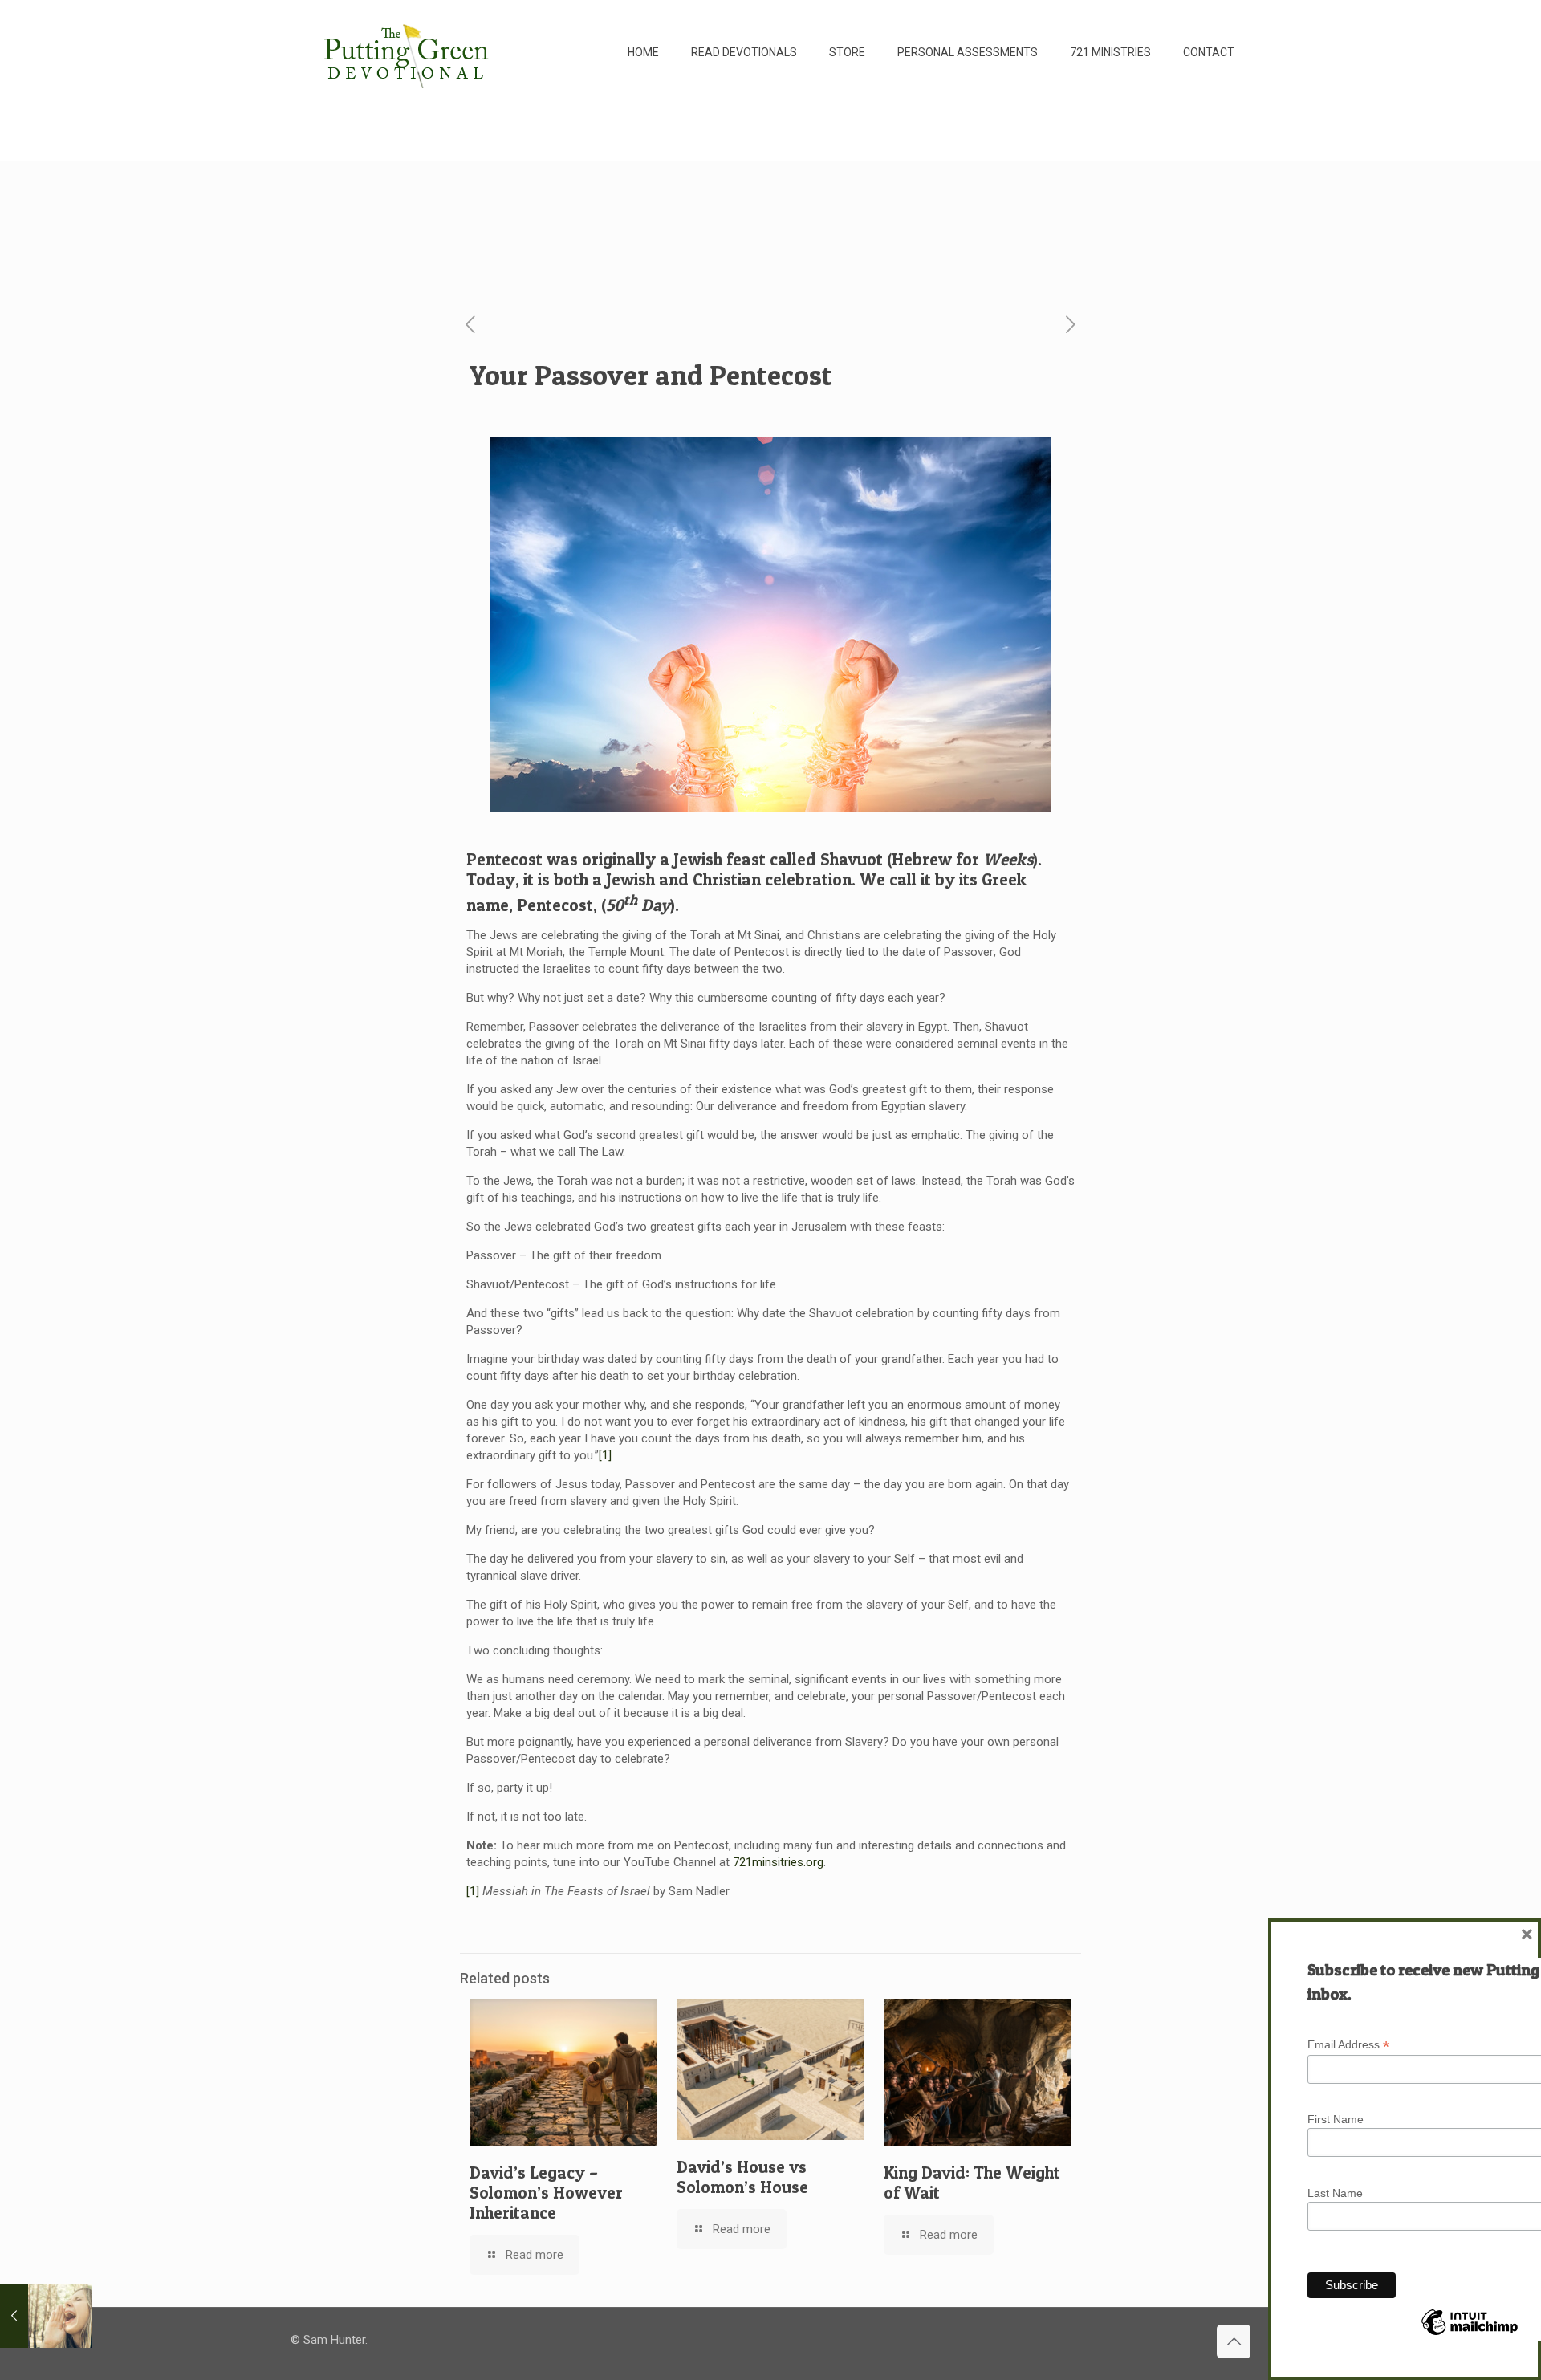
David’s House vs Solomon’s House (742, 2177)
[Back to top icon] (1234, 2341)
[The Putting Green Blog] (409, 52)
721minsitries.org (778, 1862)
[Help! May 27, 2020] (46, 2316)
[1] (605, 1455)
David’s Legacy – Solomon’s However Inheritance (546, 2193)
